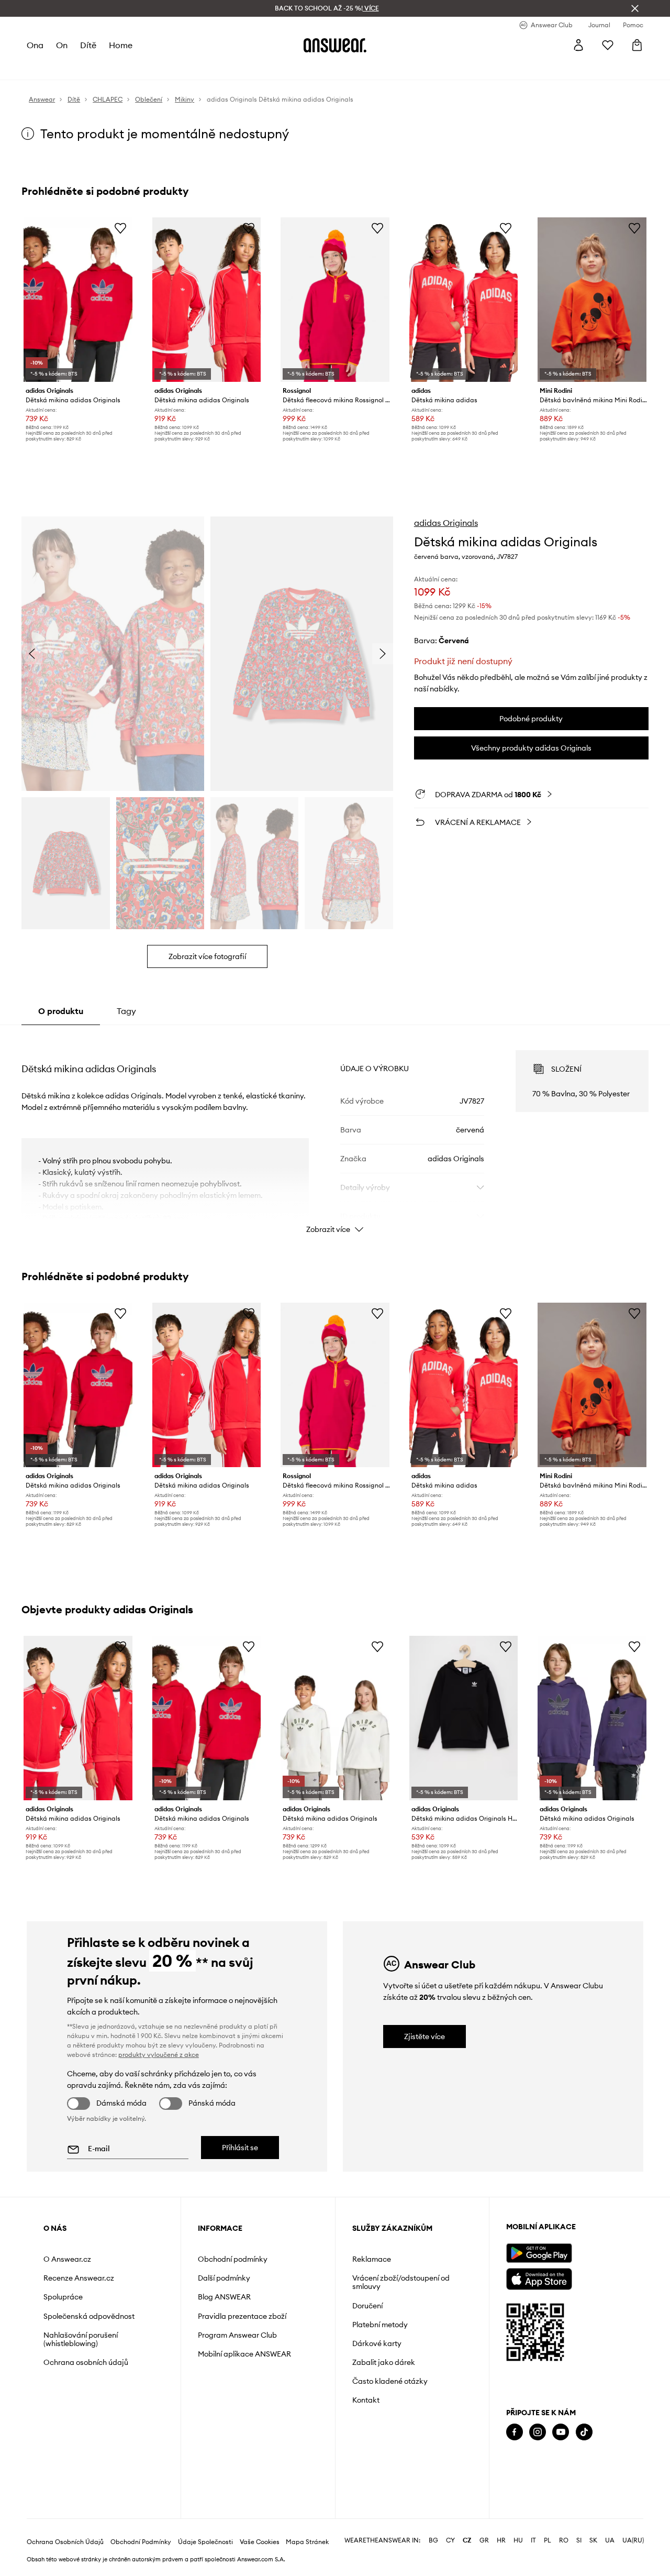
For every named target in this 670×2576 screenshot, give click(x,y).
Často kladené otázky (390, 2381)
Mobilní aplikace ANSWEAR (244, 2354)
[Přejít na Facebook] (515, 2432)
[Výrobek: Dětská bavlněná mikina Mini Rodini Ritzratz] (592, 300)
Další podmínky (224, 2278)
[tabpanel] (335, 1132)
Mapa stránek (307, 2542)
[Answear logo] (335, 45)
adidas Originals (446, 523)
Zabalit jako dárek (384, 2362)
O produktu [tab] (61, 1011)
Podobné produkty (531, 719)
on (62, 45)
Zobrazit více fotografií (207, 956)
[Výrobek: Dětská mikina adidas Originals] (78, 300)
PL (548, 2540)
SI (579, 2540)
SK (593, 2540)
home (121, 45)
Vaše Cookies (260, 2542)
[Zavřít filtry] (635, 8)
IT (533, 2540)
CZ (467, 2540)
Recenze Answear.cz (79, 2278)
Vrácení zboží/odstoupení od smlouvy (401, 2282)
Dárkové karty (377, 2343)
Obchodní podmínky (233, 2259)
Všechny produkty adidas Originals (531, 748)
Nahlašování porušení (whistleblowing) (81, 2339)
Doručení (367, 2306)
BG (433, 2540)
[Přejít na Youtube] (561, 2432)
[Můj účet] (578, 45)
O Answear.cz (67, 2259)
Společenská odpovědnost (89, 2316)
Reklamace (372, 2259)
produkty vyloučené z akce (159, 2055)
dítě (88, 45)
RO (564, 2540)
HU (518, 2540)
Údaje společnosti (205, 2542)
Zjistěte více (425, 2036)
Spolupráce (63, 2297)
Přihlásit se (240, 2148)
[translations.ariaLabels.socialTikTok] (584, 2432)
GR (484, 2540)
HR (501, 2540)
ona (35, 45)
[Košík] (637, 45)
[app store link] (539, 2278)
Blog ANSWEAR (224, 2297)
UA (610, 2540)
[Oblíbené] (608, 45)
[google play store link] (539, 2253)
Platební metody (380, 2325)
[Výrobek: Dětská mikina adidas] (464, 300)
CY (450, 2540)
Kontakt (366, 2400)
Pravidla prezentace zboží (242, 2316)
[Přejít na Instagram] (538, 2432)
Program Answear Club (237, 2335)
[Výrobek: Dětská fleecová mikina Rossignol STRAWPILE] (335, 300)
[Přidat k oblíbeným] (120, 228)
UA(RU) (633, 2540)
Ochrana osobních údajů (86, 2362)
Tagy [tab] (126, 1011)
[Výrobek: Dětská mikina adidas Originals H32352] (464, 1718)
